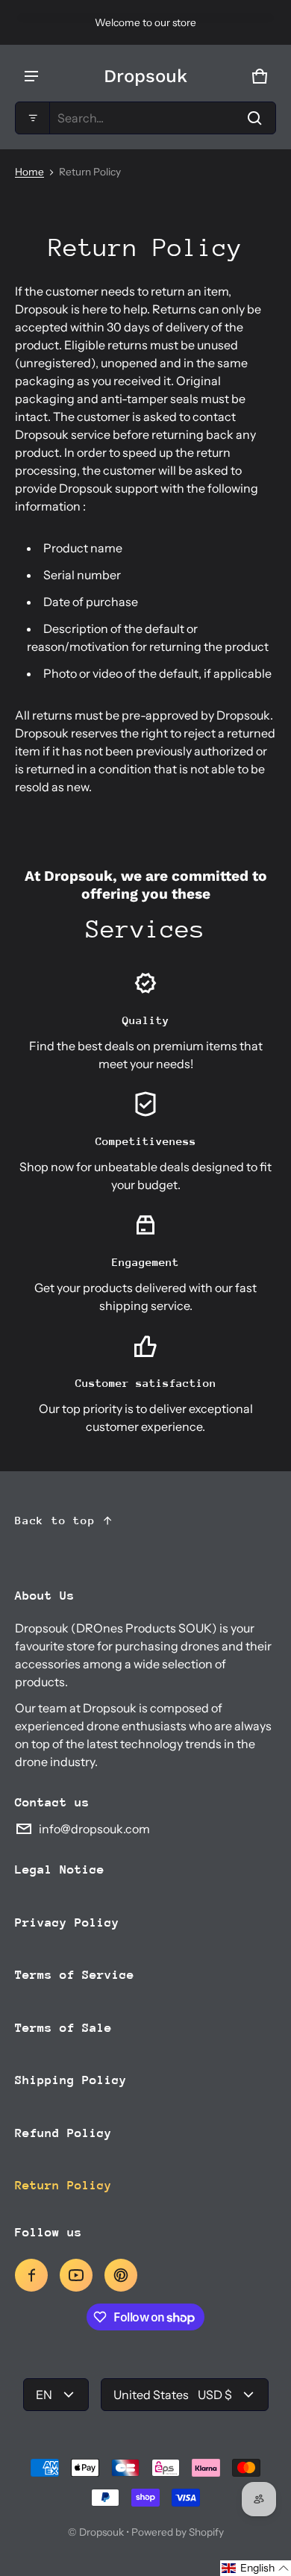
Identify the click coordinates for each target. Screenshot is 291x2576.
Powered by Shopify (178, 2532)
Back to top (55, 1520)
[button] (145, 118)
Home (29, 172)
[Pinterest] (121, 2275)
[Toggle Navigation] (31, 76)
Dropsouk (101, 2532)
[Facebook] (31, 2275)
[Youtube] (76, 2275)
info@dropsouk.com (94, 1829)
